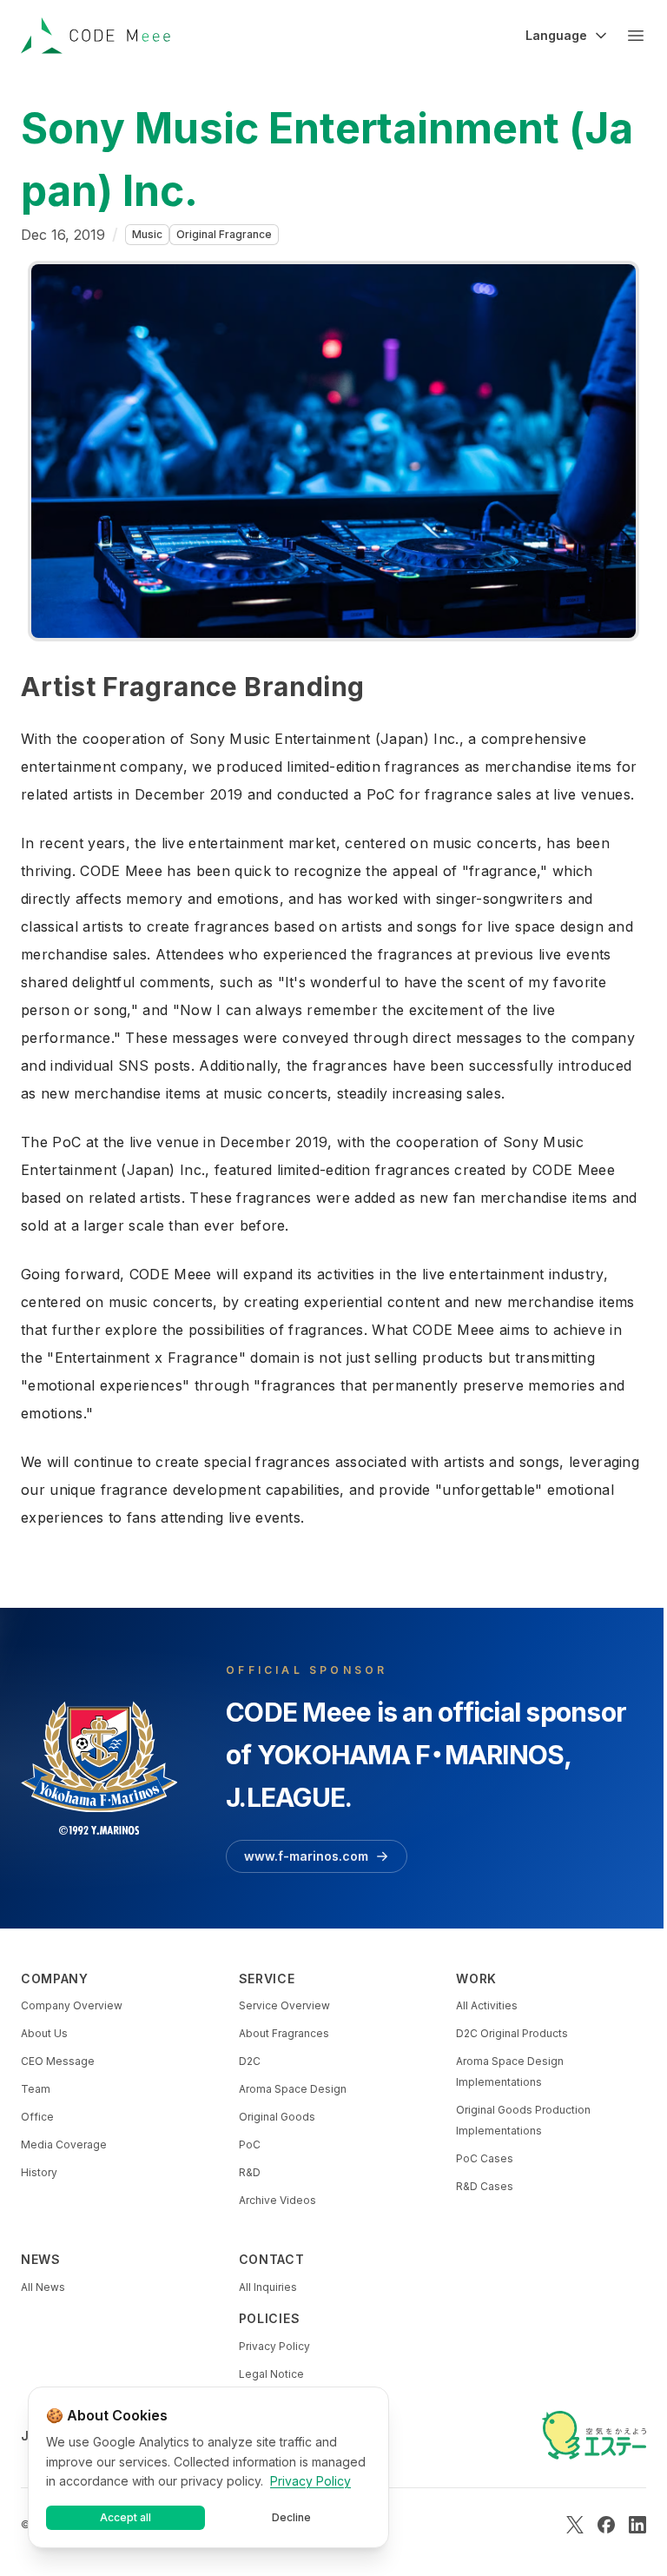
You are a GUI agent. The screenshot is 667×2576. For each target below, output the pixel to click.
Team (36, 2089)
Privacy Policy (274, 2346)
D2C (250, 2061)
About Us (44, 2033)
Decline (291, 2517)
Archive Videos (277, 2200)
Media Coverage (64, 2144)
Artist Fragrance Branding (193, 687)
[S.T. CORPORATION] (594, 2435)
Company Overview (72, 2005)
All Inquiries (268, 2287)
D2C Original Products (512, 2033)
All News (43, 2287)
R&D (250, 2172)
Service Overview (284, 2005)
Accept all (125, 2517)
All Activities (487, 2005)
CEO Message (58, 2061)
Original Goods (277, 2117)
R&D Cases (485, 2186)
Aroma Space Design (293, 2089)
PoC (250, 2144)
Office (37, 2117)
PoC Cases (485, 2158)
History (39, 2172)
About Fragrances (284, 2033)
